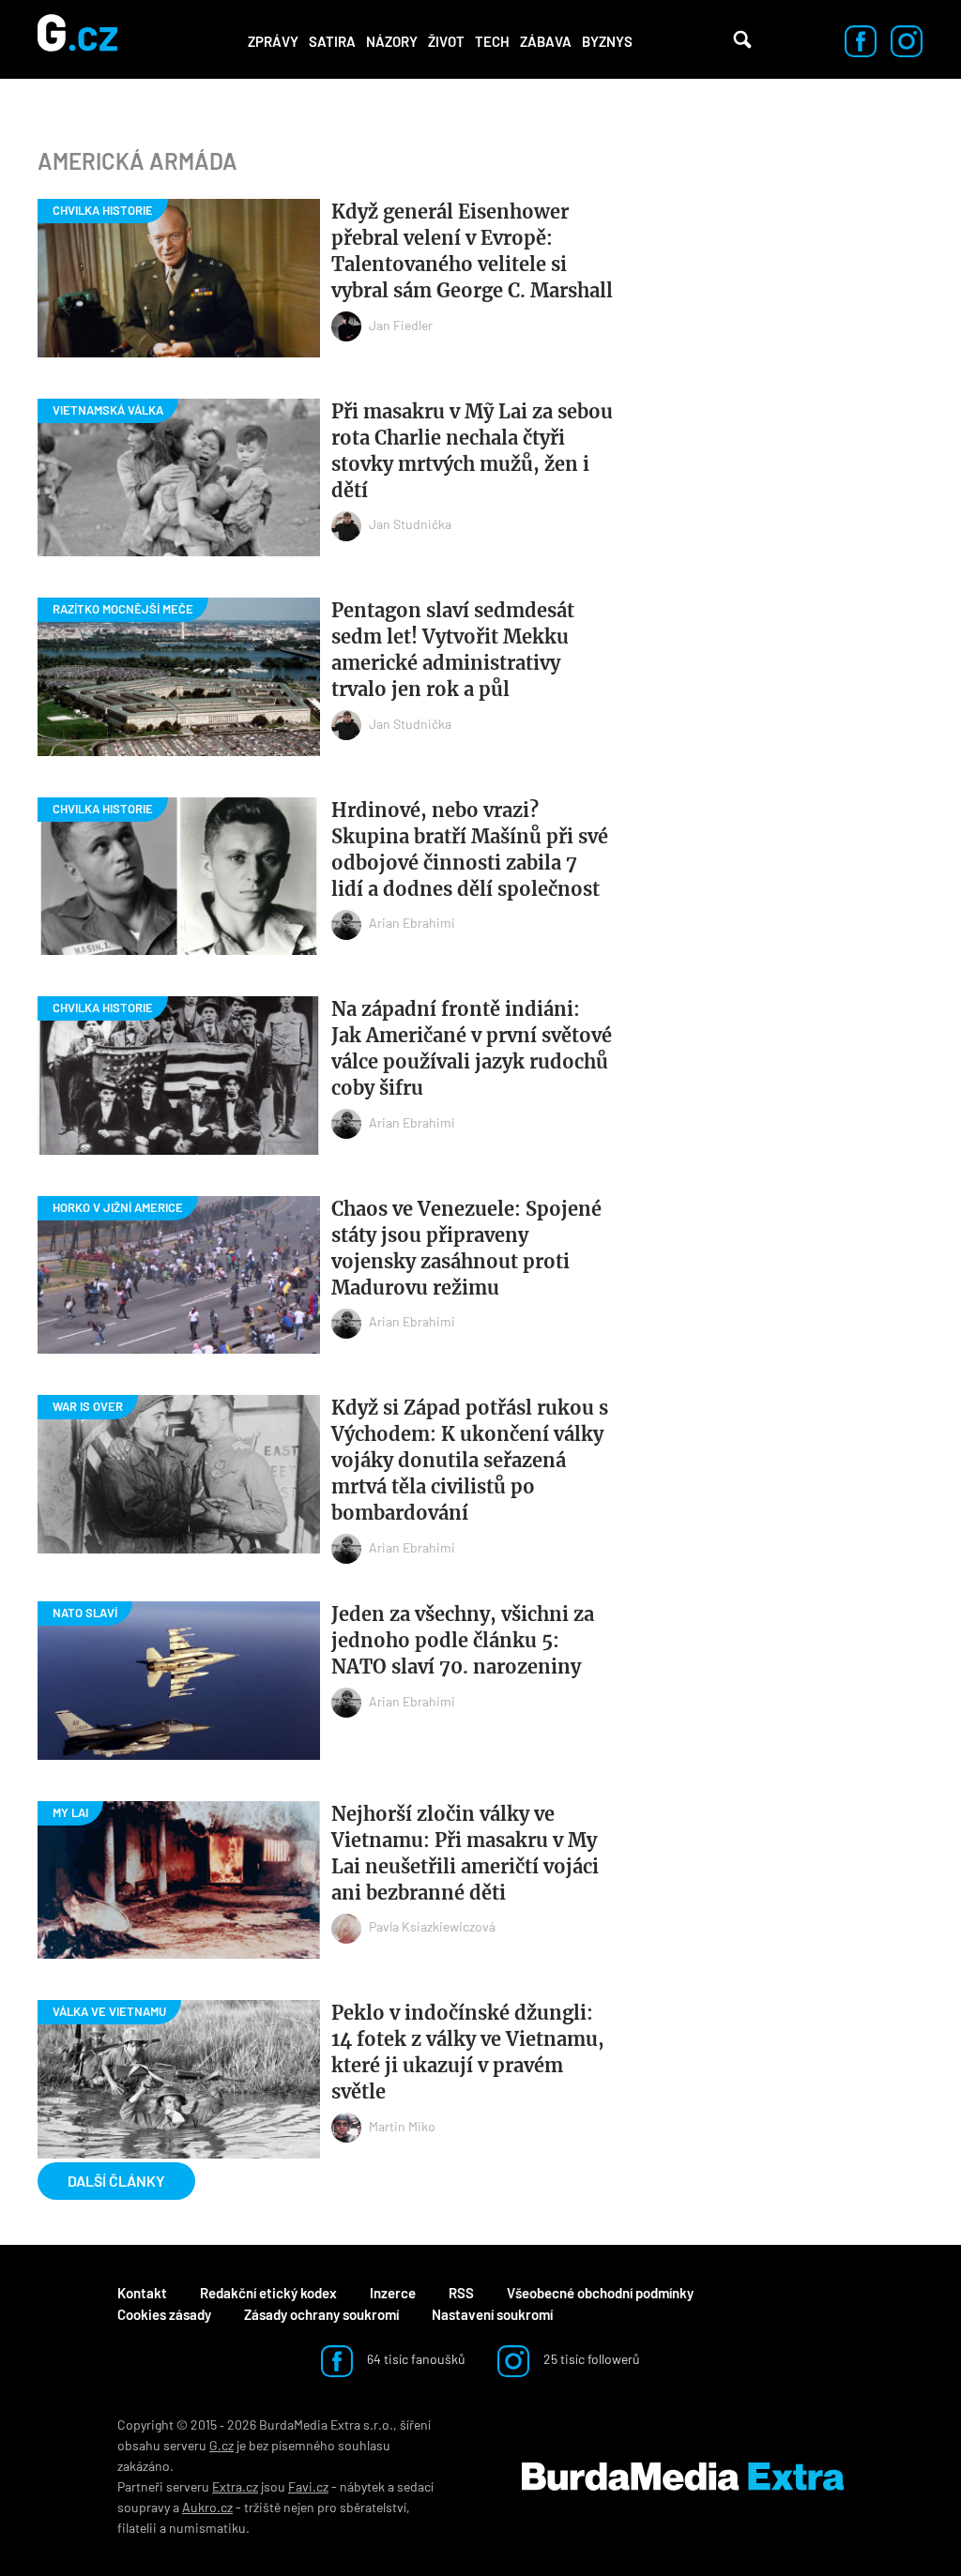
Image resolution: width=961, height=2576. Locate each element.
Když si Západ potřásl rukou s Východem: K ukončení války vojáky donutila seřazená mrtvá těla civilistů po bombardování (470, 1460)
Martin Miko (402, 2126)
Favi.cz (308, 2486)
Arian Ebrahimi (412, 923)
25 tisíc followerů (590, 2359)
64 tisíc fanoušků (415, 2359)
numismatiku (207, 2528)
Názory (392, 41)
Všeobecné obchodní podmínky (600, 2293)
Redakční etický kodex (268, 2293)
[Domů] (77, 39)
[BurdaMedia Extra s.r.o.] (683, 2477)
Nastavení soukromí (492, 2314)
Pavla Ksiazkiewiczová (432, 1926)
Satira (332, 41)
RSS (461, 2293)
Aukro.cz (207, 2507)
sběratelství (373, 2507)
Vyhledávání (742, 39)
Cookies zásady (164, 2314)
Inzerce (393, 2293)
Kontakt (142, 2293)
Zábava (546, 41)
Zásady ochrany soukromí (321, 2314)
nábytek (362, 2486)
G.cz (221, 2445)
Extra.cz (235, 2486)
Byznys (607, 41)
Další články (116, 2181)
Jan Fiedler (401, 325)
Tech (492, 41)
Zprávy (273, 41)
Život (446, 41)
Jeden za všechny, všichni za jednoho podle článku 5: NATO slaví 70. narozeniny (463, 1640)
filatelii (137, 2528)
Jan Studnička (410, 524)
